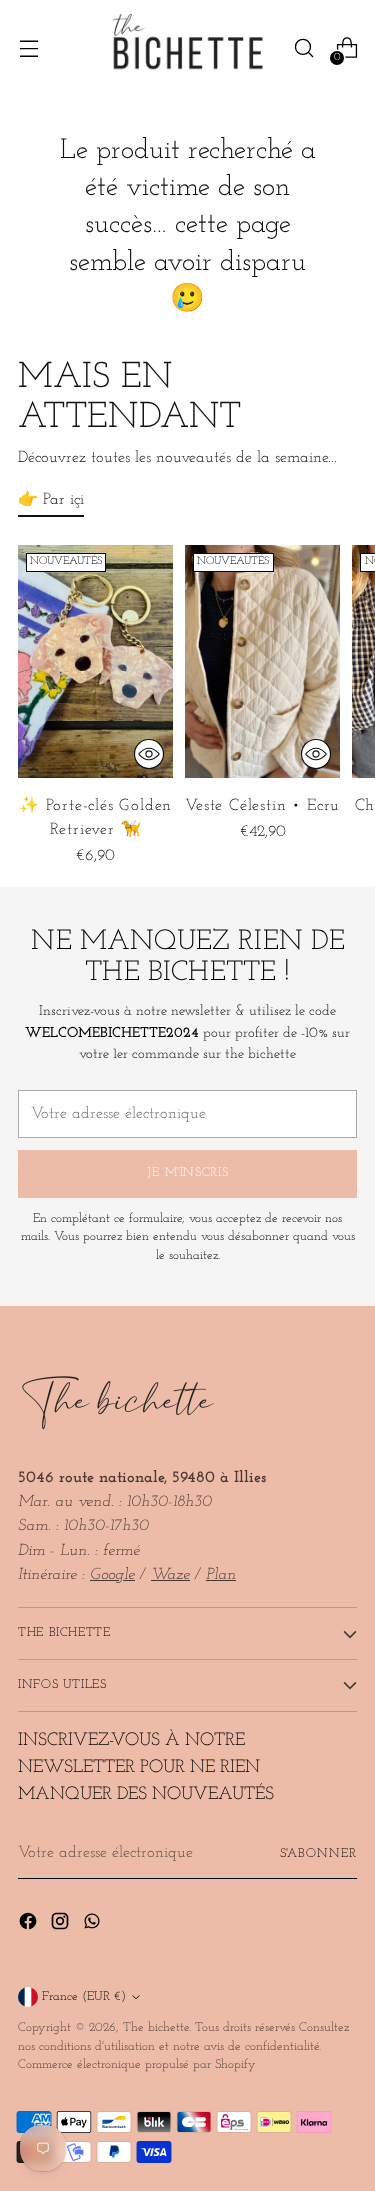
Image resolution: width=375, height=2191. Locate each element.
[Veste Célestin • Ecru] (262, 661)
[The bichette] (188, 48)
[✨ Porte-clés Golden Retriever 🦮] (95, 661)
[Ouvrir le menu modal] (28, 48)
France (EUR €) (84, 1997)
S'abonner (318, 1854)
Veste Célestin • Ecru (262, 806)
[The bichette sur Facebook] (30, 1925)
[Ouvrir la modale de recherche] (303, 48)
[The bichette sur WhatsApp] (94, 1925)
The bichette (156, 2028)
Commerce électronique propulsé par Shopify (137, 2065)
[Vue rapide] (149, 754)
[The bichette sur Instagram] (62, 1925)
